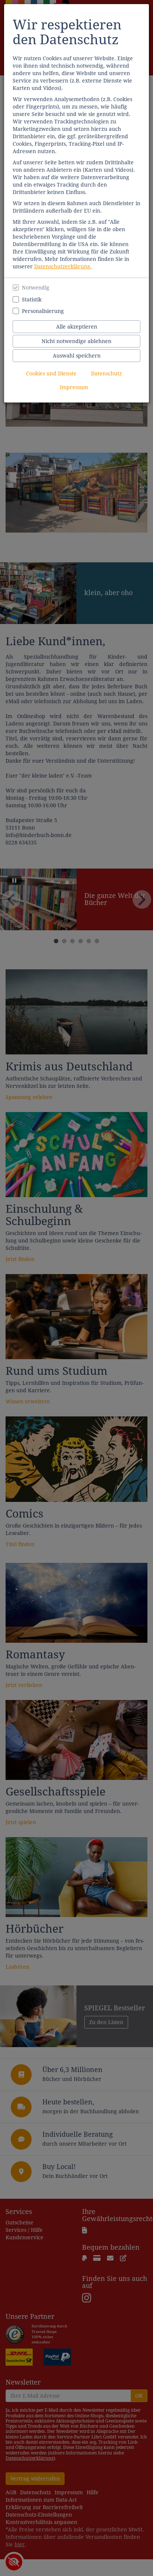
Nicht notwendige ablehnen (76, 341)
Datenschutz (106, 374)
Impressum (74, 387)
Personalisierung (43, 311)
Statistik (32, 300)
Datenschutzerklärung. (63, 266)
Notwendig (36, 288)
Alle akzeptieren (77, 327)
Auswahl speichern (77, 356)
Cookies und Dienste (51, 374)
